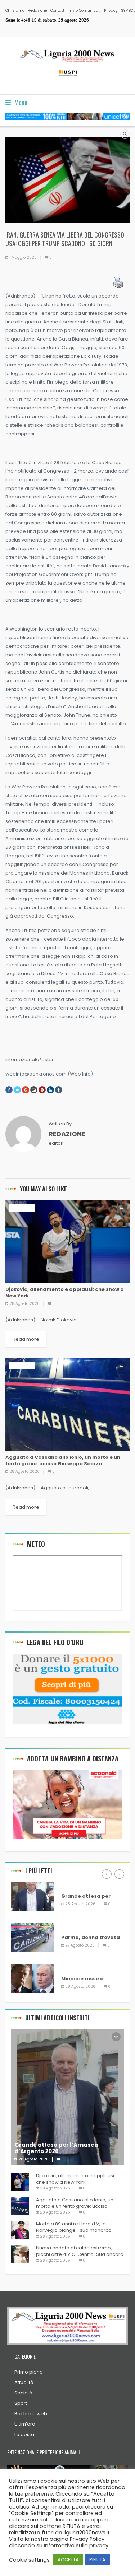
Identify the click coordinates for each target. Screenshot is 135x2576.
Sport (21, 2403)
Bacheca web (31, 2414)
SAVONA (72, 1886)
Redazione (37, 11)
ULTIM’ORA (22, 1207)
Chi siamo (15, 11)
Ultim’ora (25, 2424)
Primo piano (29, 2372)
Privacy (111, 11)
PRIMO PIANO (76, 1968)
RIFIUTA (97, 2560)
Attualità (24, 2382)
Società (23, 2393)
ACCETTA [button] (68, 2560)
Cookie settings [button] (29, 2560)
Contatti (58, 11)
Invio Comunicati (85, 11)
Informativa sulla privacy (76, 2545)
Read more (26, 1339)
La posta (24, 2434)
